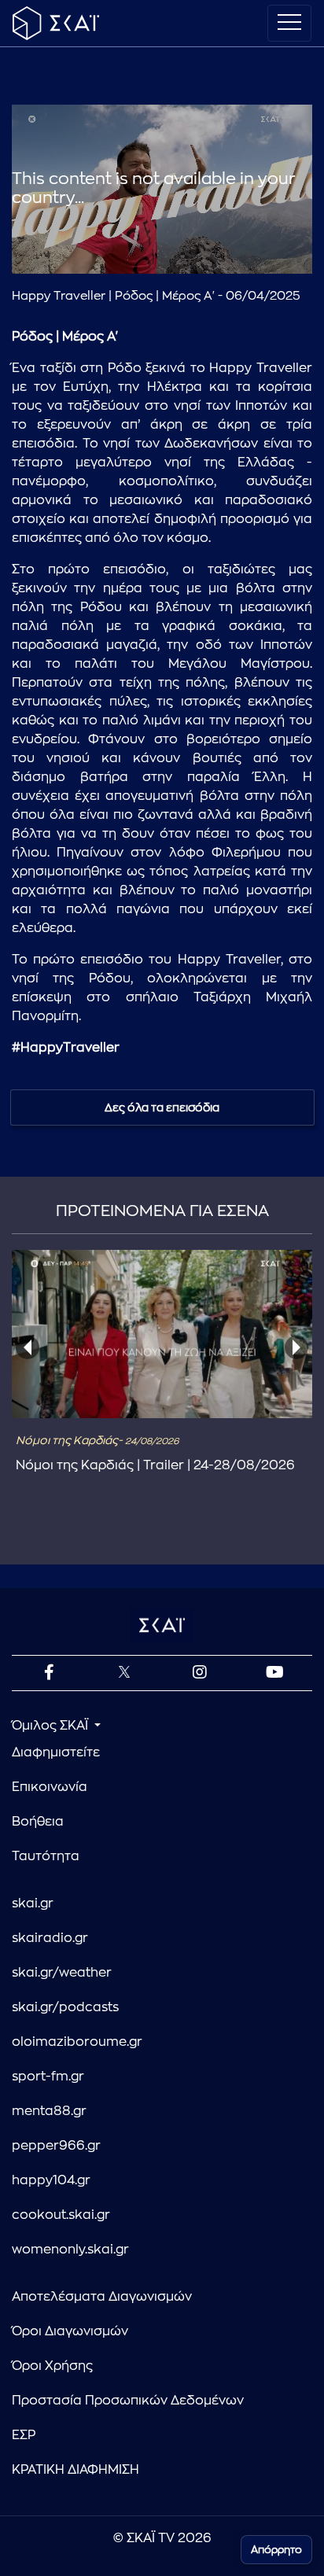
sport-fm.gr (48, 2077)
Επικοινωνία (50, 1787)
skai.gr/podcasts (65, 2007)
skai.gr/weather (62, 1973)
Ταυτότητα (46, 1856)
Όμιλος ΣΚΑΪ (52, 1726)
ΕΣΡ (24, 2435)
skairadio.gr (50, 1938)
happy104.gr (51, 2180)
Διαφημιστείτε (56, 1752)
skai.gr (33, 1903)
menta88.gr (49, 2111)
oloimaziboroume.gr (77, 2042)
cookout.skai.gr (61, 2215)
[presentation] (28, 1347)
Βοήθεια (38, 1822)
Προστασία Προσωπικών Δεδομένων (128, 2401)
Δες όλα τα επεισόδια (162, 1107)
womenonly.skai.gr (70, 2250)
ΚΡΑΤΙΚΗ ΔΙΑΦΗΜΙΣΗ (75, 2470)
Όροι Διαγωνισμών (70, 2331)
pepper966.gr (56, 2146)
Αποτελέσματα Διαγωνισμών (102, 2297)
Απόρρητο (276, 2550)
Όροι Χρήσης (52, 2366)
